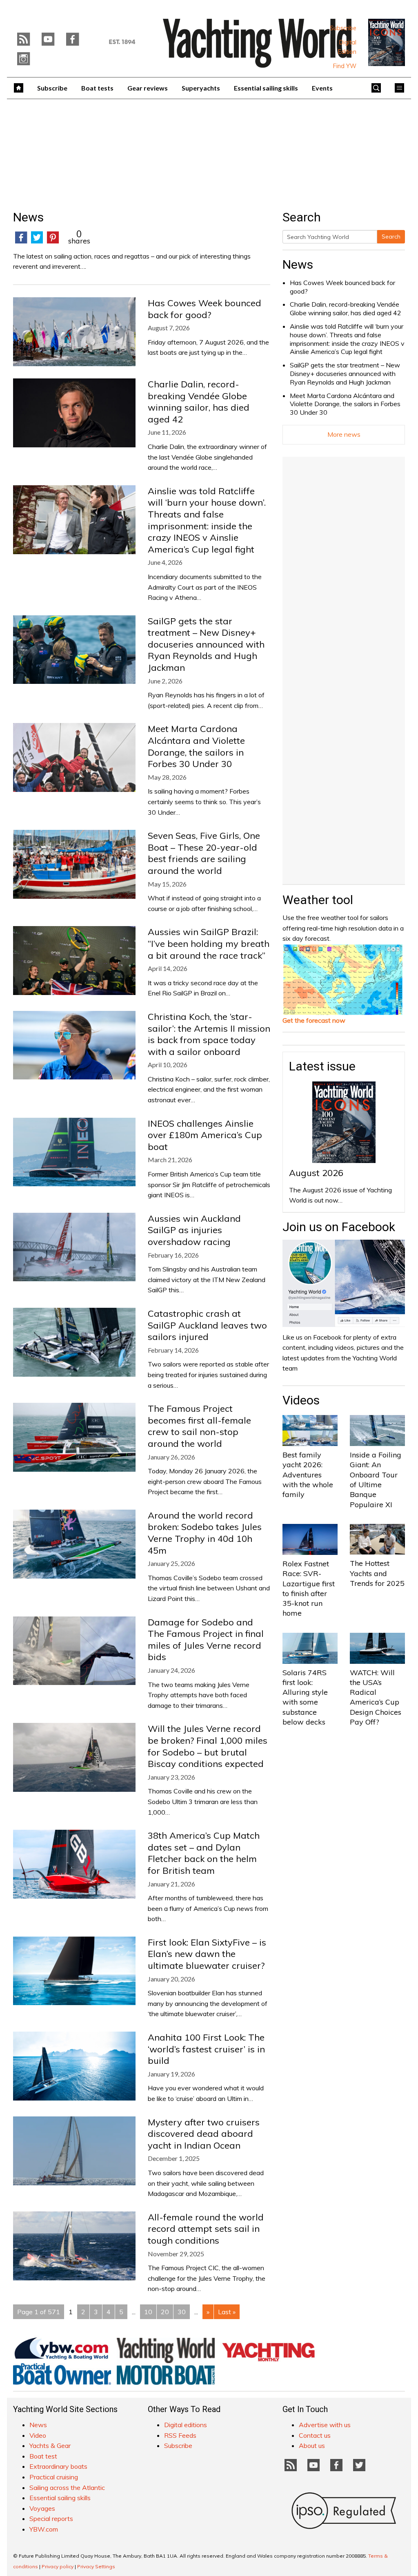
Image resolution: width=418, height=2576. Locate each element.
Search (391, 237)
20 (165, 2312)
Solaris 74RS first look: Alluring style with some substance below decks (305, 1697)
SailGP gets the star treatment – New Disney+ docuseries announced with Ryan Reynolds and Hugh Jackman (345, 374)
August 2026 (316, 1173)
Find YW (345, 66)
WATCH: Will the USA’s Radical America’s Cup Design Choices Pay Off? (376, 1697)
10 (148, 2312)
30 (182, 2312)
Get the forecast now (314, 1020)
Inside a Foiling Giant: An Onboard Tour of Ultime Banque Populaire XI (376, 1479)
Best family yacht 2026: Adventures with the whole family (308, 1475)
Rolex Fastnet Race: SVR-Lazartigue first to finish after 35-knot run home (309, 1588)
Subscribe (343, 28)
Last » (227, 2312)
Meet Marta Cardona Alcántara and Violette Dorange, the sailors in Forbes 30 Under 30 (345, 404)
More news (344, 434)
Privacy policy (58, 2566)
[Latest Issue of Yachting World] (387, 42)
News (298, 264)
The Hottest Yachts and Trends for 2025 (377, 1573)
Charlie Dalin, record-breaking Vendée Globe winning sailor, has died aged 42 (346, 308)
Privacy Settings (96, 2566)
